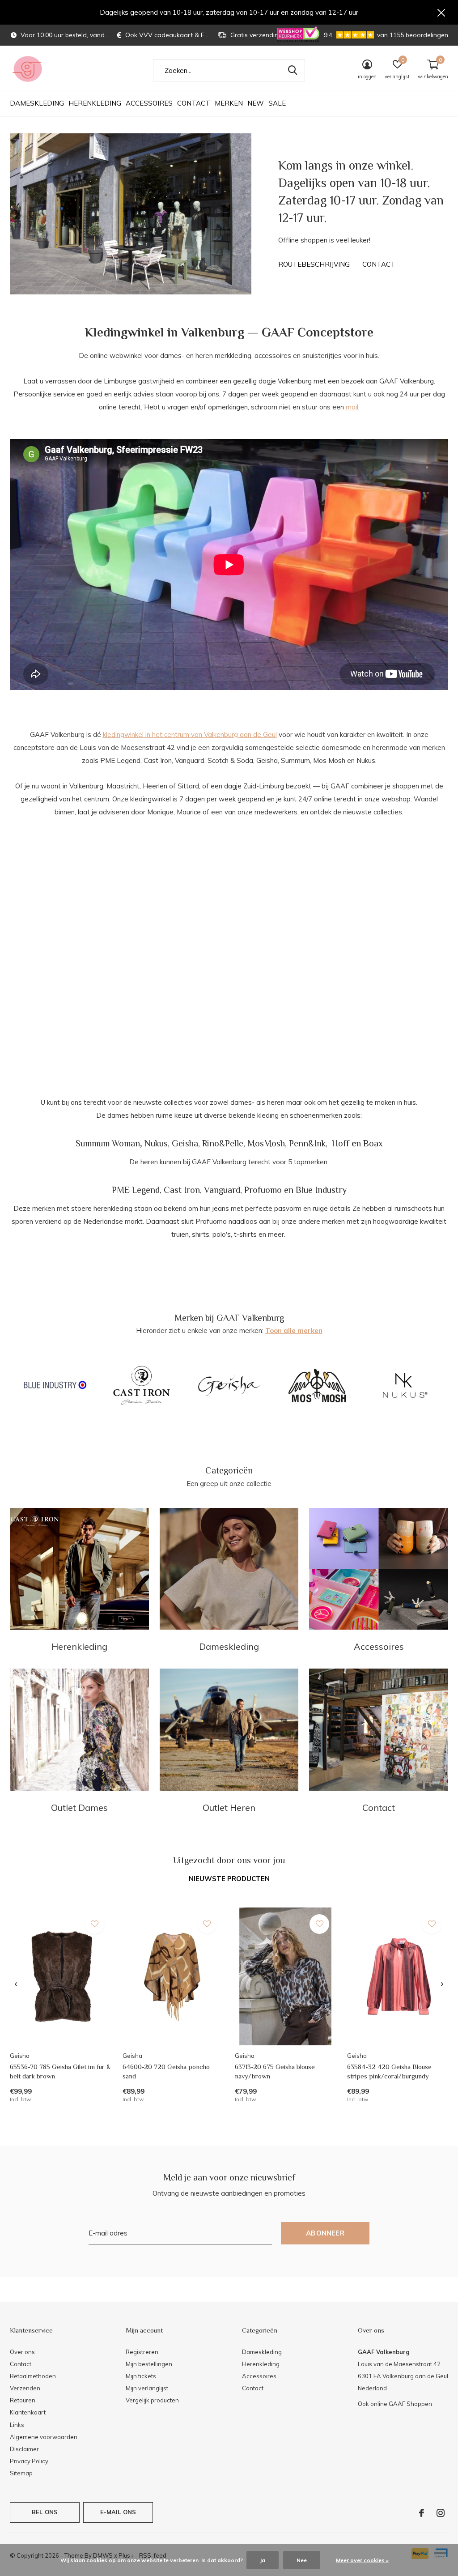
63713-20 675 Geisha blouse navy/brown (275, 2071)
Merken (229, 103)
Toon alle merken (294, 1331)
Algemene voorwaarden (44, 2437)
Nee (302, 2560)
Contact (194, 103)
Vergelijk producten (152, 2400)
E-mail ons (118, 2512)
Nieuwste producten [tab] (229, 1879)
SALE (277, 103)
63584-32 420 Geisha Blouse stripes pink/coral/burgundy (389, 2071)
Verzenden (25, 2388)
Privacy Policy (29, 2461)
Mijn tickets (141, 2376)
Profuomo (263, 1190)
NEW (256, 103)
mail (352, 407)
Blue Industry (321, 1190)
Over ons (22, 2352)
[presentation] (16, 1984)
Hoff (341, 1143)
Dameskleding (37, 103)
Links (17, 2425)
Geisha (185, 1143)
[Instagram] (441, 2513)
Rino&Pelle (223, 1143)
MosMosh (266, 1143)
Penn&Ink (307, 1143)
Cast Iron (182, 1190)
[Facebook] (422, 2513)
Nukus (156, 1143)
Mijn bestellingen (149, 2364)
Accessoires (149, 103)
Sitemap (21, 2473)
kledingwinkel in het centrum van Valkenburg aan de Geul (190, 734)
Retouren (23, 2400)
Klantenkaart (28, 2412)
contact (379, 264)
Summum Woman (108, 1143)
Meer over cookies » (362, 2560)
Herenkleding (95, 103)
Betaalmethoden (33, 2376)
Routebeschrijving (314, 264)
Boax (373, 1143)
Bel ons (45, 2512)
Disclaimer (24, 2449)
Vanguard (222, 1190)
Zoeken (293, 70)
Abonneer (325, 2233)
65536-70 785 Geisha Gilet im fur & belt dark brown (60, 2071)
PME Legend (136, 1190)
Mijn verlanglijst (147, 2388)
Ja (263, 2560)
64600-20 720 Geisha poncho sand (166, 2071)
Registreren (142, 2352)
